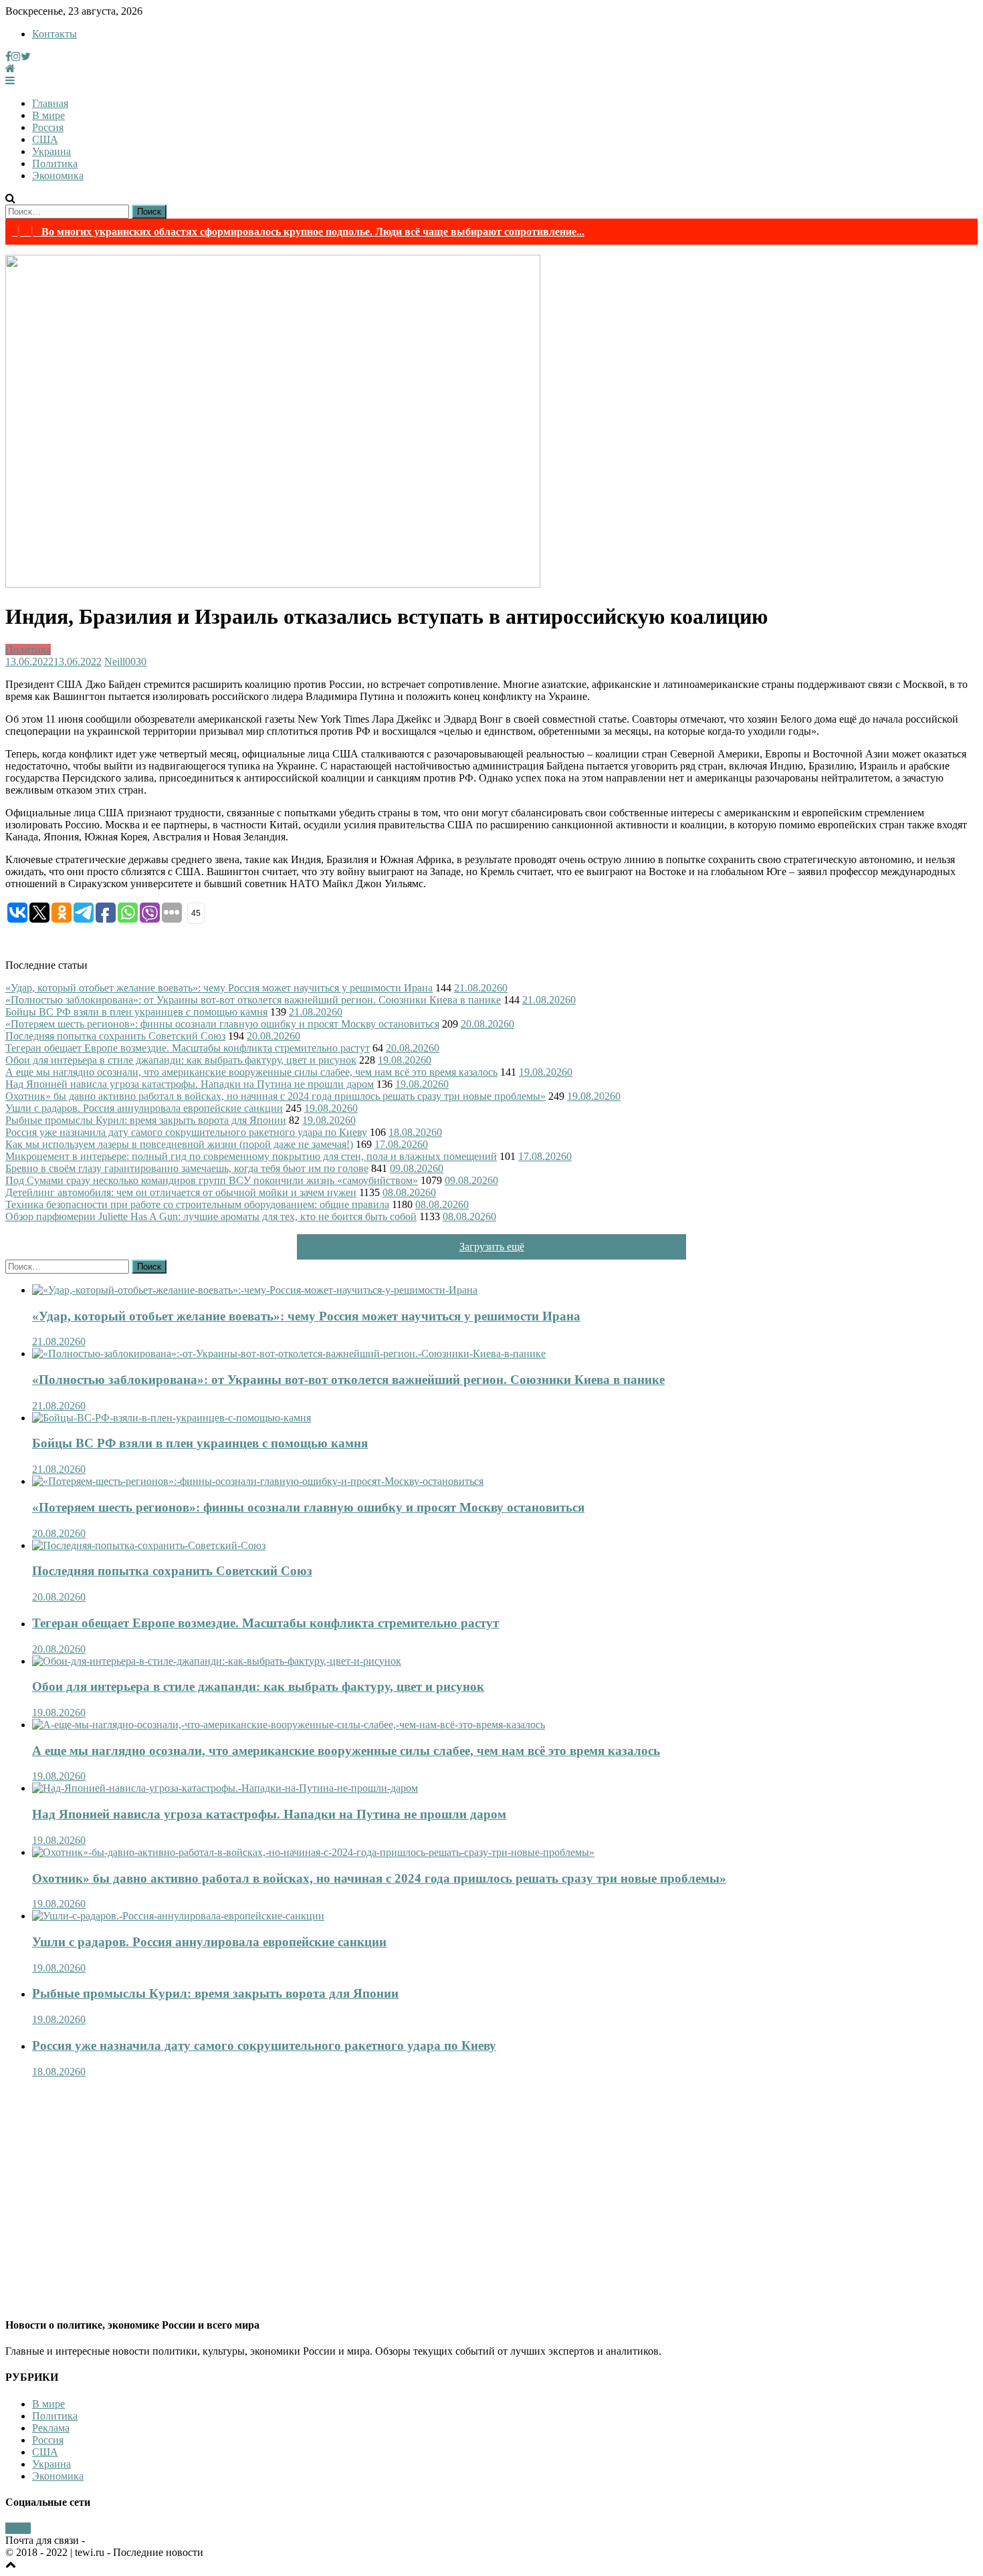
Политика (55, 163)
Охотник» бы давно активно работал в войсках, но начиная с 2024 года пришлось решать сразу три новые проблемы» (276, 1096)
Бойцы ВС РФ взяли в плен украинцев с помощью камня (136, 1012)
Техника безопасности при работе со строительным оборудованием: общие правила (197, 1204)
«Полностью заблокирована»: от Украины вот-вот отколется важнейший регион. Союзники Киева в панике (253, 1000)
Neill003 (123, 662)
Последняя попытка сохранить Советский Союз (115, 1036)
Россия (48, 127)
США (45, 139)
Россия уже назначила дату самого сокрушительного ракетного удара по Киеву (186, 1132)
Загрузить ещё (492, 1247)
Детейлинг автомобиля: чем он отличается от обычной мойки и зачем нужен (181, 1192)
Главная (50, 103)
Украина (51, 151)
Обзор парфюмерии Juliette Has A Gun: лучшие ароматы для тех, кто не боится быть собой (211, 1216)
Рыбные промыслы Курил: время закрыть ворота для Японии (146, 1120)
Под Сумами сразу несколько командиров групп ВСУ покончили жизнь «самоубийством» (212, 1180)
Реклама (51, 2428)
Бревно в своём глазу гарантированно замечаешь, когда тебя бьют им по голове (187, 1168)
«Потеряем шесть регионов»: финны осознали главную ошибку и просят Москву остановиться (222, 1024)
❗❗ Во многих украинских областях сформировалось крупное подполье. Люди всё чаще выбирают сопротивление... (298, 232)
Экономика (58, 175)
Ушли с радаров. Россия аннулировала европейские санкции (144, 1108)
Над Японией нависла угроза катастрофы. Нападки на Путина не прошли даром (190, 1084)
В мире (48, 115)
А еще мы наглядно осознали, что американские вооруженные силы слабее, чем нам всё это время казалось (251, 1072)
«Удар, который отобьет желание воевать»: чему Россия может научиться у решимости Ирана (219, 988)
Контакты (54, 34)
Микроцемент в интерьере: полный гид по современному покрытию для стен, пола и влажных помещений (251, 1156)
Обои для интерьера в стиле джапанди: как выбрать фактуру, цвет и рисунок (181, 1060)
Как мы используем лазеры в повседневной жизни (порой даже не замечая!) (179, 1144)
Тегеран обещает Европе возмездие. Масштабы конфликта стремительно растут (188, 1048)
